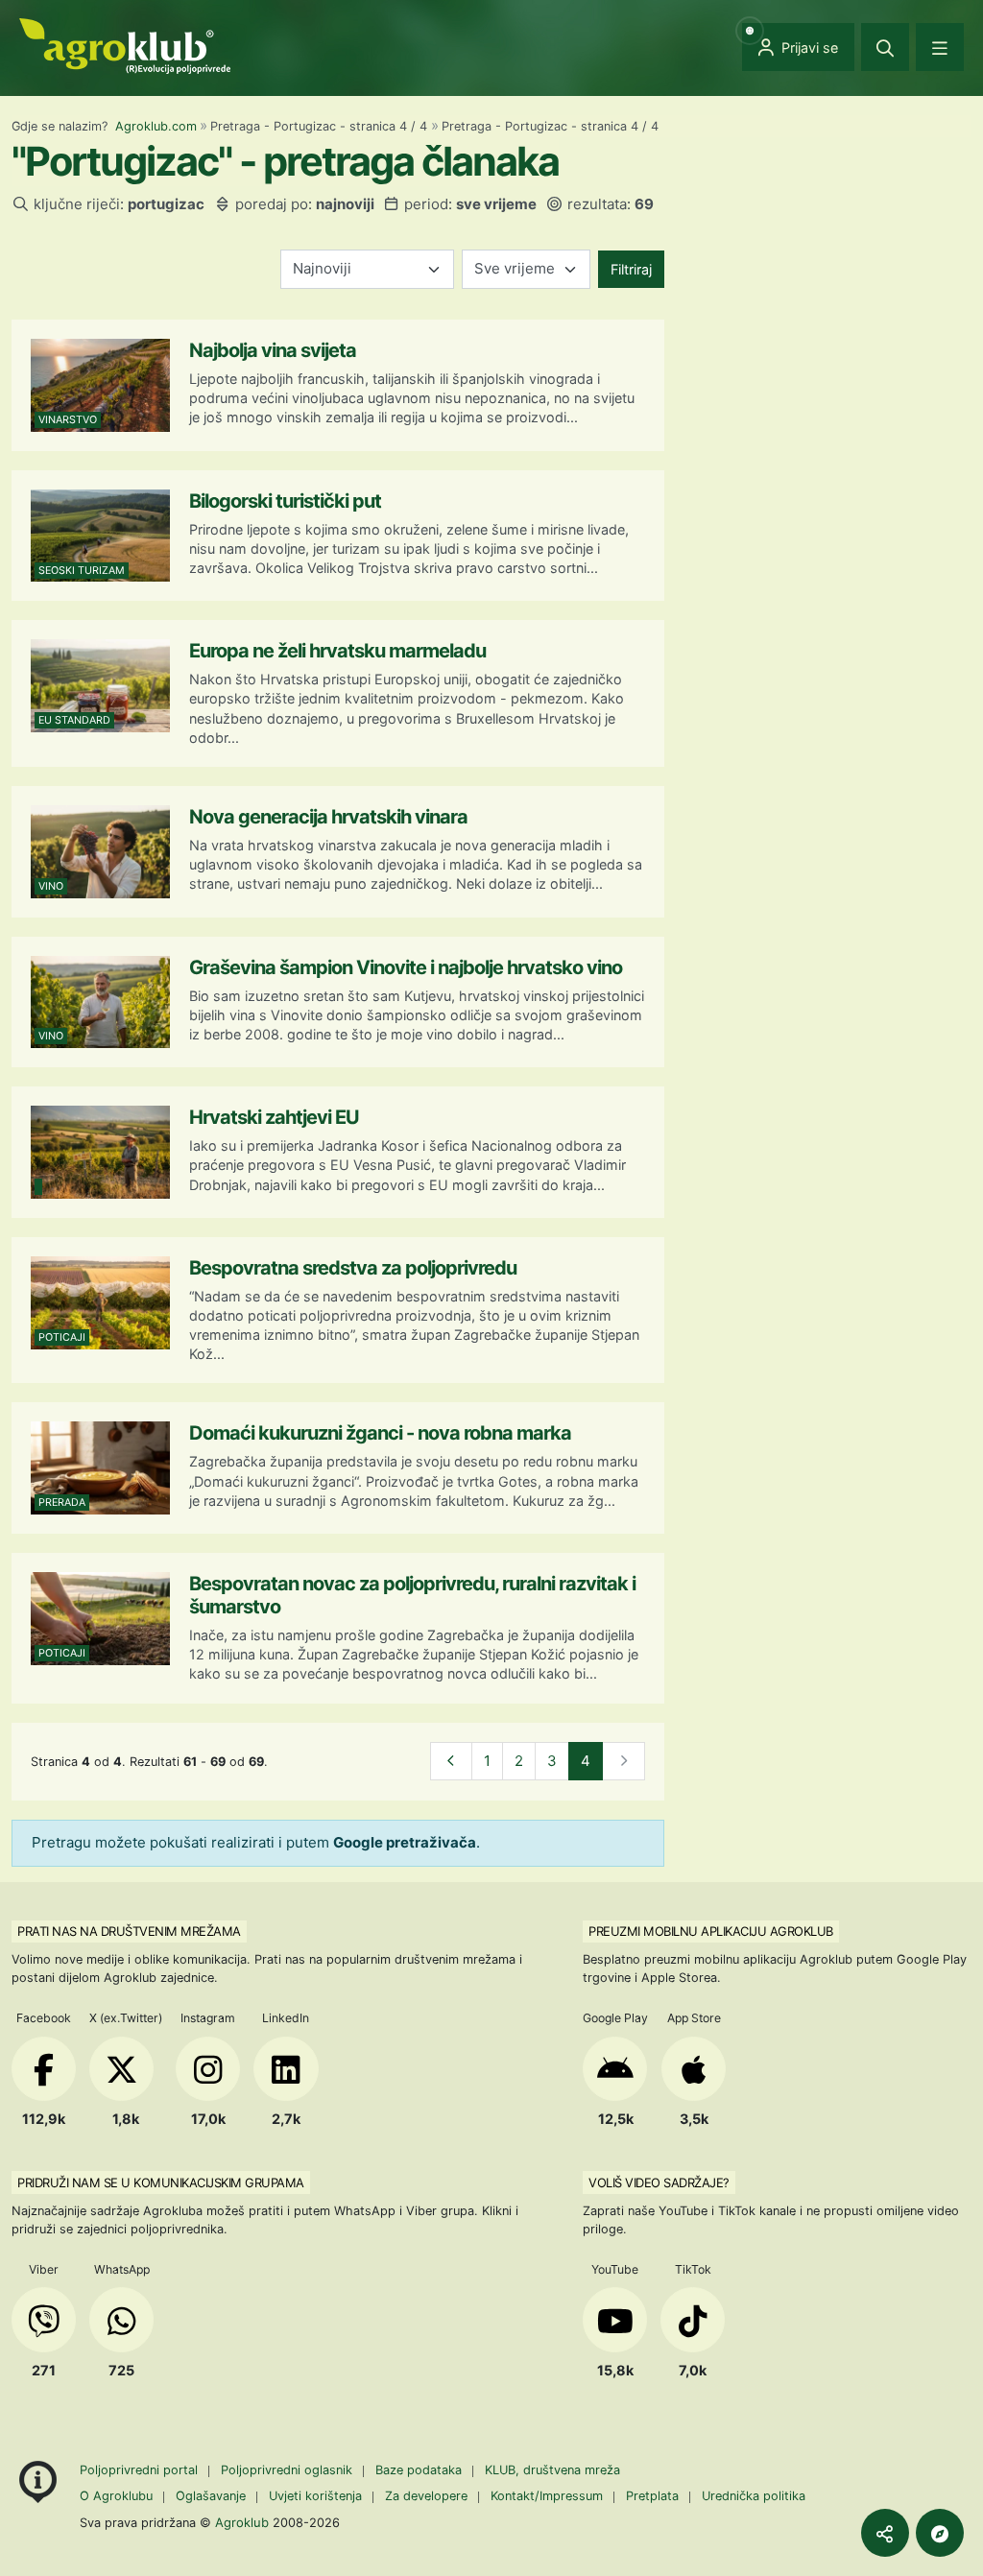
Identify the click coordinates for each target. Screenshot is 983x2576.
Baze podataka (420, 2470)
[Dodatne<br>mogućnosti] (940, 2533)
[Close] (885, 47)
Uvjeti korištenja (315, 2496)
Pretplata (652, 2496)
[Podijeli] (885, 2533)
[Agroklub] (125, 45)
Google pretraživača (405, 1842)
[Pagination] (452, 1762)
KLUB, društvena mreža (552, 2470)
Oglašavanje (211, 2496)
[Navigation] (940, 47)
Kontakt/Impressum (547, 2496)
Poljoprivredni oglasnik (288, 2470)
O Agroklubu (116, 2496)
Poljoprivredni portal (141, 2470)
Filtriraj (631, 269)
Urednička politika (754, 2496)
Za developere (426, 2496)
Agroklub (242, 2522)
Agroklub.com (156, 126)
